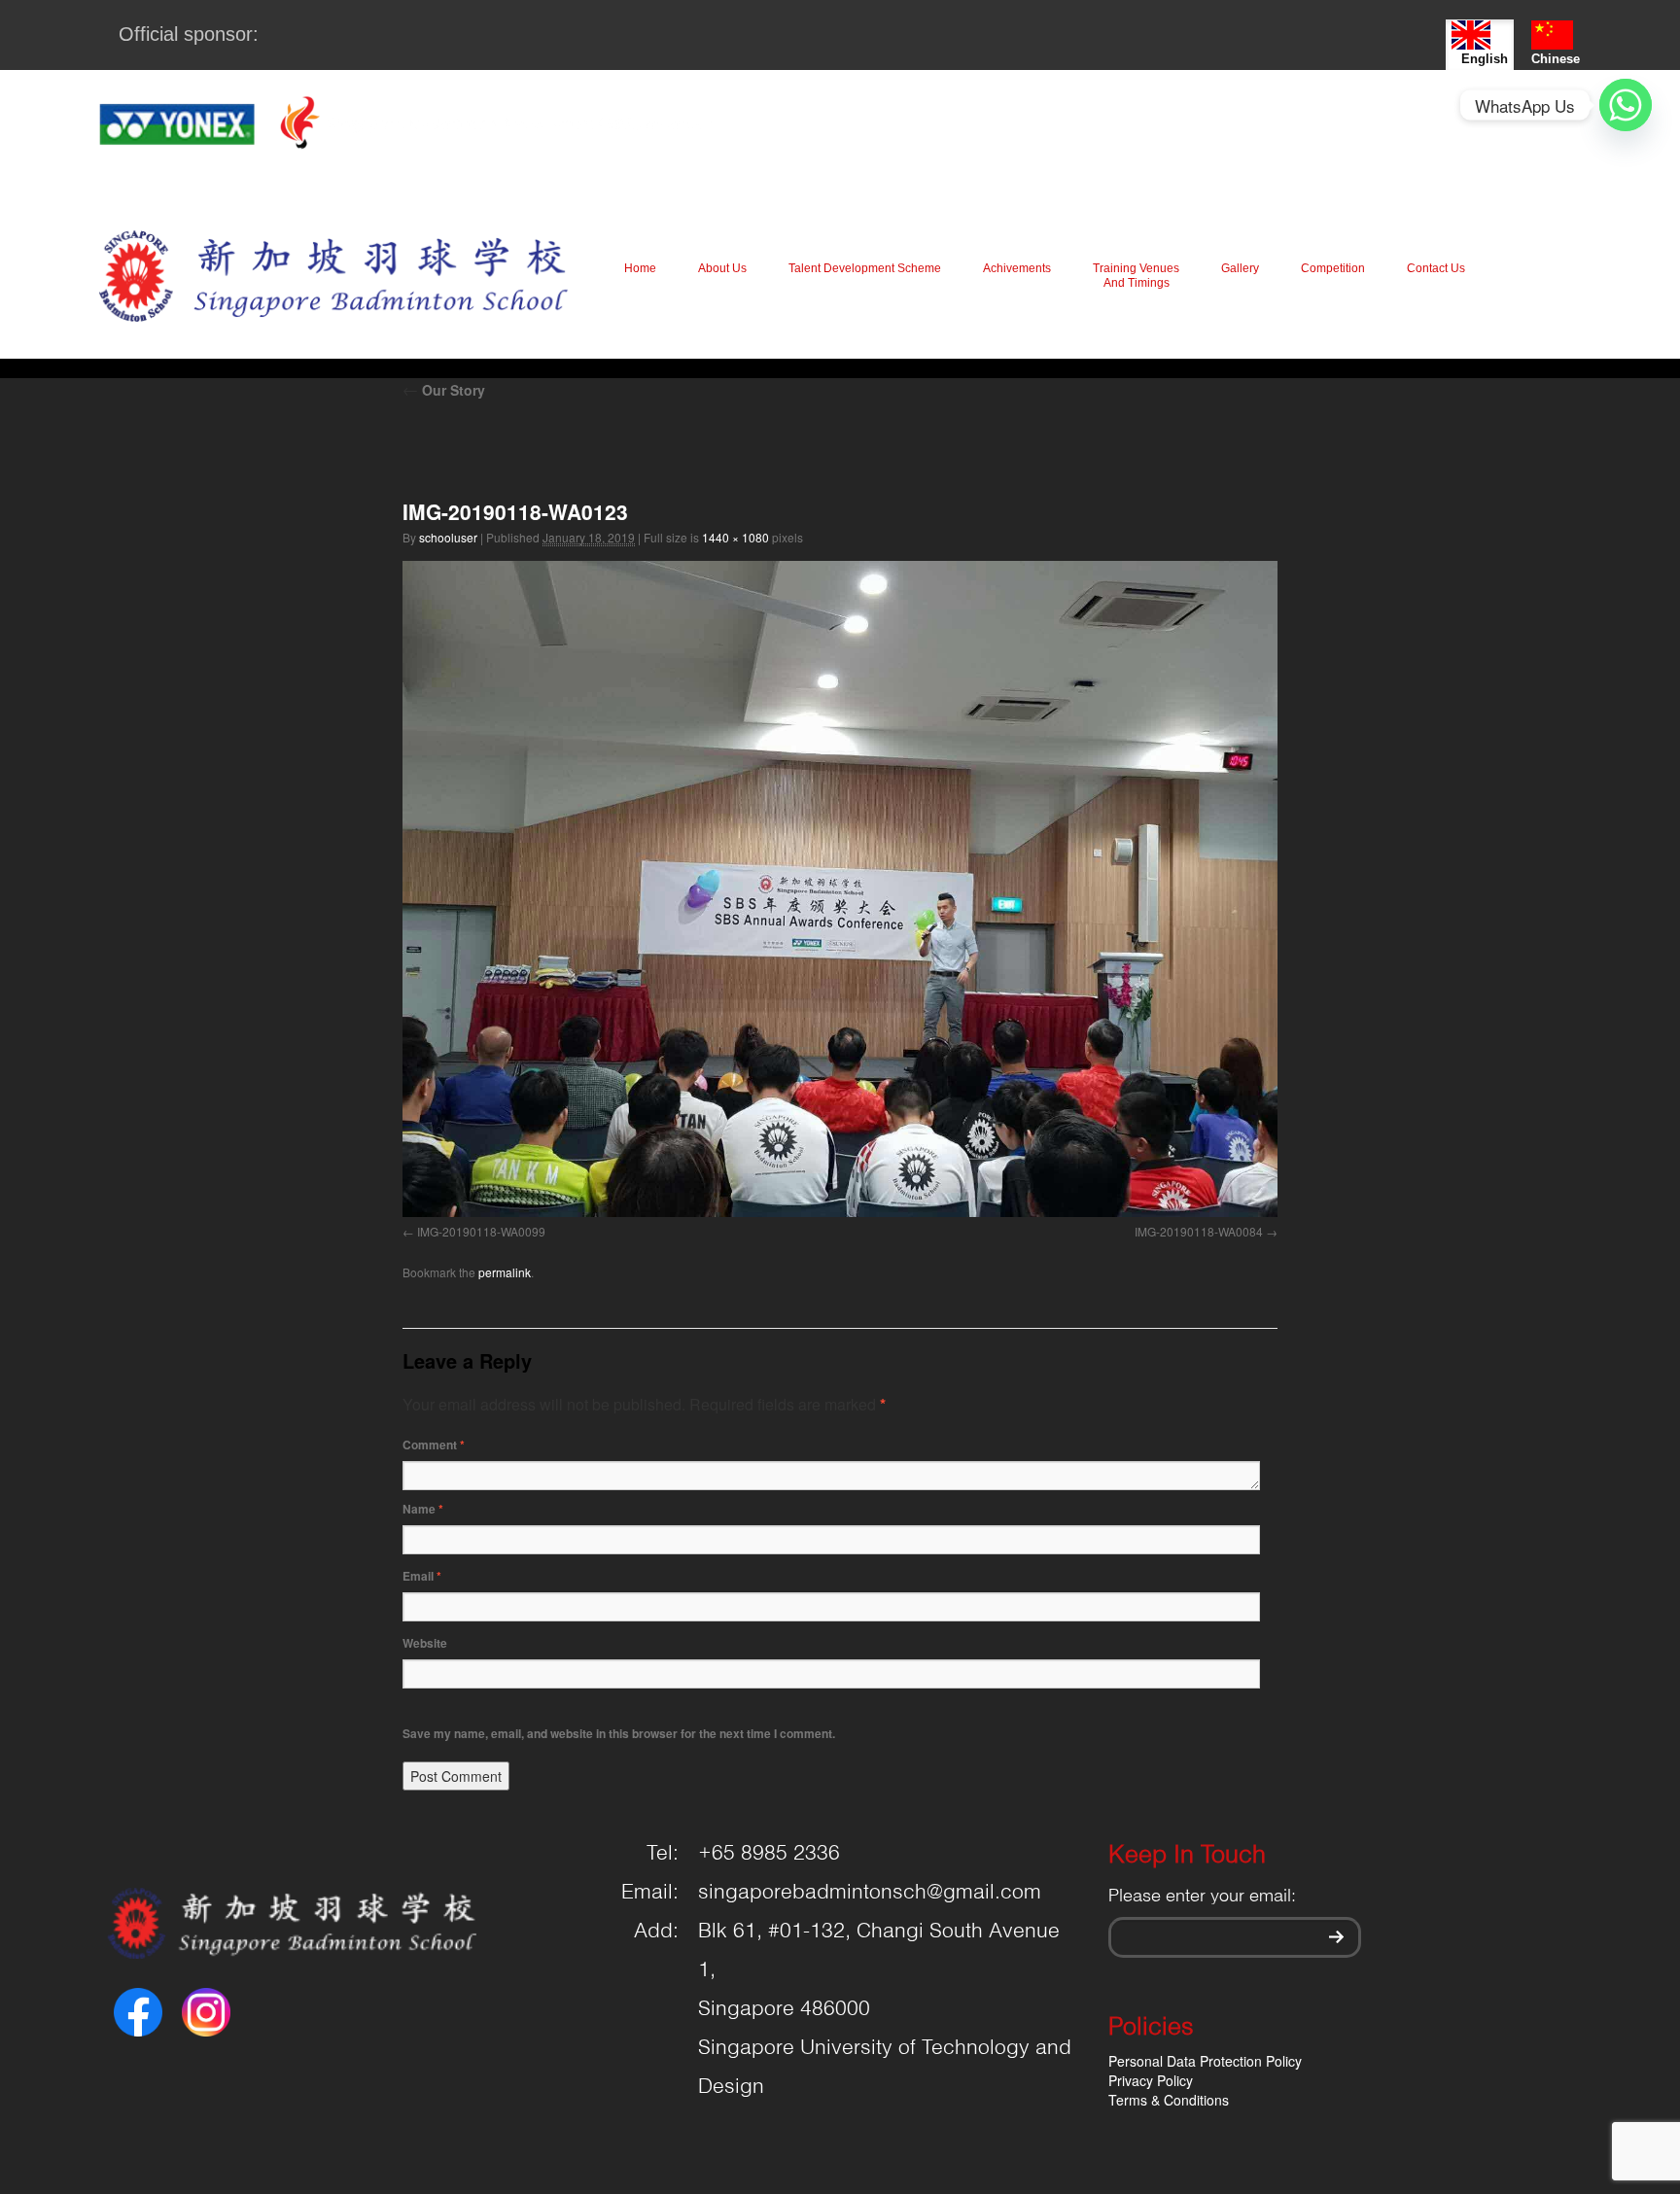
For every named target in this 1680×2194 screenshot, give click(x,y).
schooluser (448, 537)
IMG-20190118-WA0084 (1199, 1231)
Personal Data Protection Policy (1205, 2061)
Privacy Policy (1151, 2080)
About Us (722, 268)
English (1485, 59)
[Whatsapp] (1626, 105)
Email (422, 1576)
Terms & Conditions (1169, 2100)
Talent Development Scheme (865, 268)
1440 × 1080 (735, 537)
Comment (434, 1445)
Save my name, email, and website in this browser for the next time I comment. (619, 1733)
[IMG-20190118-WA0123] (840, 889)
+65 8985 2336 (769, 1854)
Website (425, 1643)
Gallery (1240, 268)
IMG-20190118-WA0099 (481, 1231)
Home (640, 268)
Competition (1333, 268)
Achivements (1017, 268)
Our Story (444, 390)
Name (423, 1509)
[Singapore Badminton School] (333, 276)
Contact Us (1436, 268)
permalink (505, 1272)
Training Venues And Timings (1136, 276)
